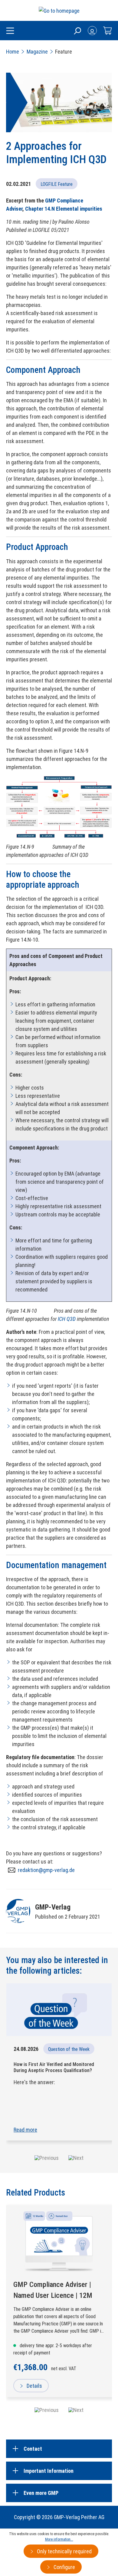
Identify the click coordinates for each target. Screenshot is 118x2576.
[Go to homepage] (59, 10)
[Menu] (10, 31)
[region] (59, 2310)
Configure (64, 2567)
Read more (25, 2130)
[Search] (77, 31)
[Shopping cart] (107, 31)
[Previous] (47, 2410)
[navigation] (59, 2410)
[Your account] (92, 31)
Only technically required (64, 2551)
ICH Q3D (67, 1319)
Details (34, 2386)
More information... (59, 2539)
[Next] (76, 2410)
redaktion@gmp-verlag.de (46, 1870)
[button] (47, 2158)
